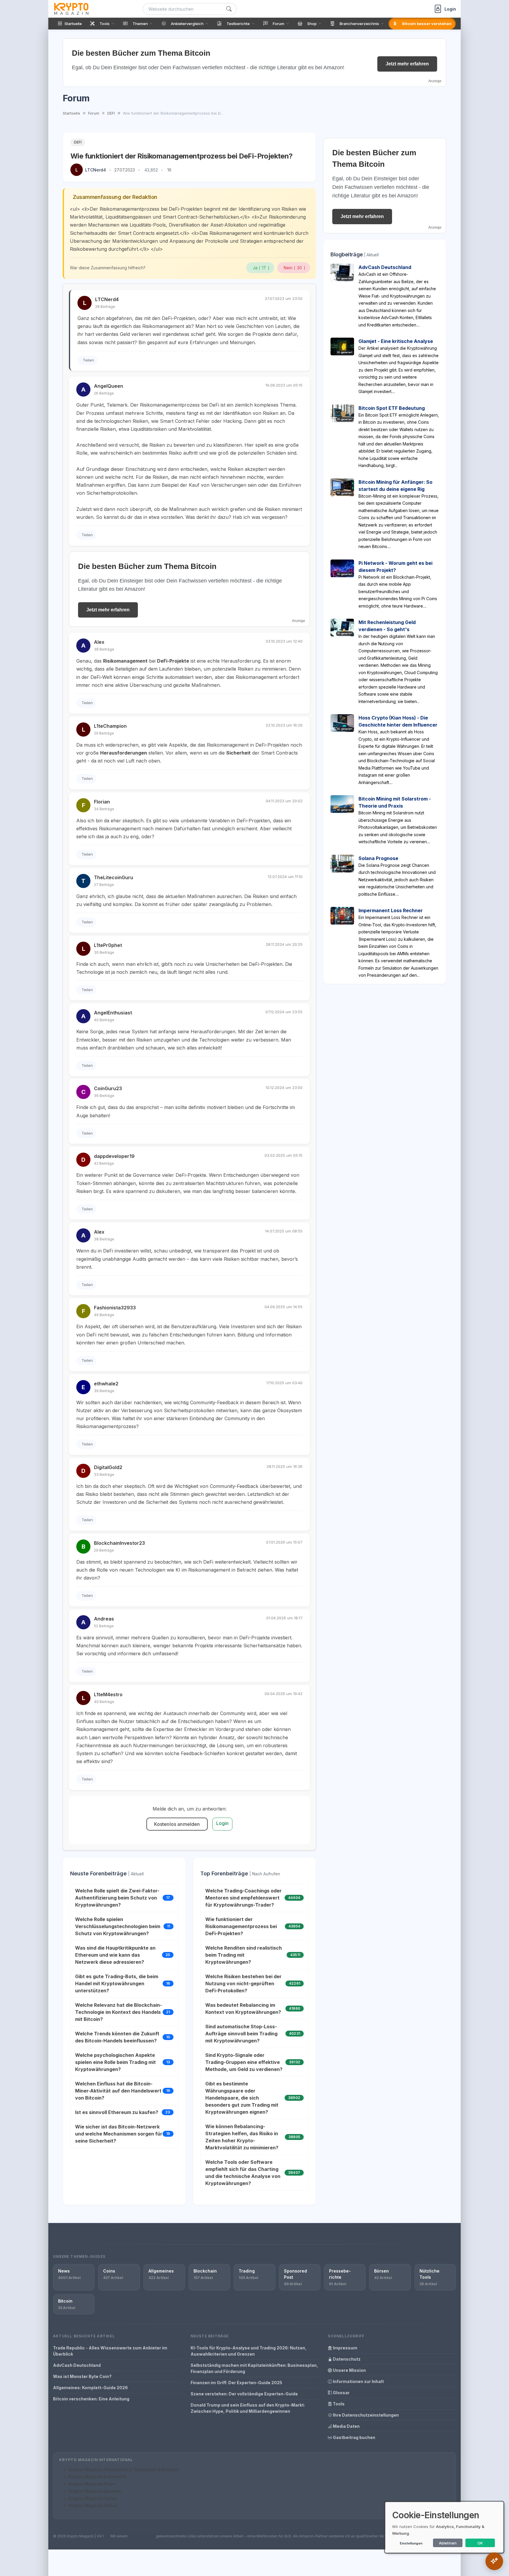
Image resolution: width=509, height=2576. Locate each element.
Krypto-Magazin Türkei (93, 2505)
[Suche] (229, 9)
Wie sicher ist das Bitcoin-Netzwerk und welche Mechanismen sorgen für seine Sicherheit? (119, 2134)
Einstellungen (411, 2543)
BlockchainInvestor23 (119, 1543)
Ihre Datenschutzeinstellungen (365, 2415)
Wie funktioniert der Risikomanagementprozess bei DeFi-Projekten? (241, 1926)
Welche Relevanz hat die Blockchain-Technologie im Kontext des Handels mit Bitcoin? (119, 2012)
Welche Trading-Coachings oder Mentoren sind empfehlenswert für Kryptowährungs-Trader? (243, 1898)
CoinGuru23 (108, 1088)
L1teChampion (110, 726)
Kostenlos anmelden (177, 1824)
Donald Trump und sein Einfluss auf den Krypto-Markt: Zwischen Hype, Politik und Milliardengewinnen (248, 2408)
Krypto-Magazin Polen (92, 2484)
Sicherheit (238, 753)
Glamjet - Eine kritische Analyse (396, 341)
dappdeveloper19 (114, 1156)
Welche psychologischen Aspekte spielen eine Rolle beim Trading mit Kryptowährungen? (115, 2062)
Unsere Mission (349, 2370)
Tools (338, 2404)
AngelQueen (109, 386)
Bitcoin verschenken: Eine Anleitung (91, 2399)
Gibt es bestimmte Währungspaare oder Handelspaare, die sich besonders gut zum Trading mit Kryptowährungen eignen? (242, 2098)
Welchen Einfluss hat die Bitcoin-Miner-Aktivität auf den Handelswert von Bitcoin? (118, 2091)
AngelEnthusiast (113, 1013)
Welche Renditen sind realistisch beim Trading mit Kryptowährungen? (244, 1955)
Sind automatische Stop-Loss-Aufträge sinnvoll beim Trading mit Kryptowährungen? (241, 2034)
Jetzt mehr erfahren (407, 64)
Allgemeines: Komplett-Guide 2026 (90, 2388)
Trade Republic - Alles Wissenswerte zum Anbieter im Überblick (110, 2351)
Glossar (341, 2393)
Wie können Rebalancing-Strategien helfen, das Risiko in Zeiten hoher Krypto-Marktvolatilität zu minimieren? (242, 2137)
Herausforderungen (124, 753)
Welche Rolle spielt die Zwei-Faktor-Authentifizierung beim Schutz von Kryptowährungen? (117, 1898)
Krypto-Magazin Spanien (95, 2491)
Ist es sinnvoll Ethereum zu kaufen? (117, 2112)
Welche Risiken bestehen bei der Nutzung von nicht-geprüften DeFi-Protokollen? (243, 1983)
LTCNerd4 (96, 170)
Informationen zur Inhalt (358, 2381)
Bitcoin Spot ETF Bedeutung (392, 408)
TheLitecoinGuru (114, 877)
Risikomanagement (125, 661)
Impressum (345, 2348)
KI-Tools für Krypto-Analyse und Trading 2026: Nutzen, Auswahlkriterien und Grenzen (249, 2351)
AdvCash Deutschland (385, 267)
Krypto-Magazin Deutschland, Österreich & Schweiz (124, 2469)
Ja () (261, 268)
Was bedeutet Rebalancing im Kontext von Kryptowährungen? (243, 2009)
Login (223, 1823)
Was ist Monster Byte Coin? (82, 2376)
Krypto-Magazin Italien (93, 2498)
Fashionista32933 (115, 1308)
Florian (102, 802)
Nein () (295, 268)
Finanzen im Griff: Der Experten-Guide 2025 (236, 2383)
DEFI (78, 142)
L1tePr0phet (108, 945)
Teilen (88, 360)
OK (480, 2543)
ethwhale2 (106, 1384)
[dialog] (444, 2527)
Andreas (104, 1619)
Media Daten (346, 2426)
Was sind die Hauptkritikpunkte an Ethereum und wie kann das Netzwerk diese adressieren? (115, 1955)
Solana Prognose (378, 858)
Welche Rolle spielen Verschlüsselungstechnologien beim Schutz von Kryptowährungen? (118, 1926)
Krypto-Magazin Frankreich (97, 2477)
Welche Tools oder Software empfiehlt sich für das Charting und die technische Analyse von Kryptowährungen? (243, 2173)
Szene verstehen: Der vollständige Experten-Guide (244, 2394)
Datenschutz (346, 2359)
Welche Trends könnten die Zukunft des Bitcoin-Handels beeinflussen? (117, 2037)
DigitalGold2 (108, 1467)
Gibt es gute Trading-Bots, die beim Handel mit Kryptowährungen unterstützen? (117, 1983)
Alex (99, 642)
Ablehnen (448, 2543)
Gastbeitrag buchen (354, 2437)
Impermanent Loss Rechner (391, 910)
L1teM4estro (108, 1694)
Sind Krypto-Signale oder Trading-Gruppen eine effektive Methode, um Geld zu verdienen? (244, 2062)
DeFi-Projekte (173, 661)
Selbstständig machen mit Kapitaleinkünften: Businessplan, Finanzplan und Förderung (254, 2368)
